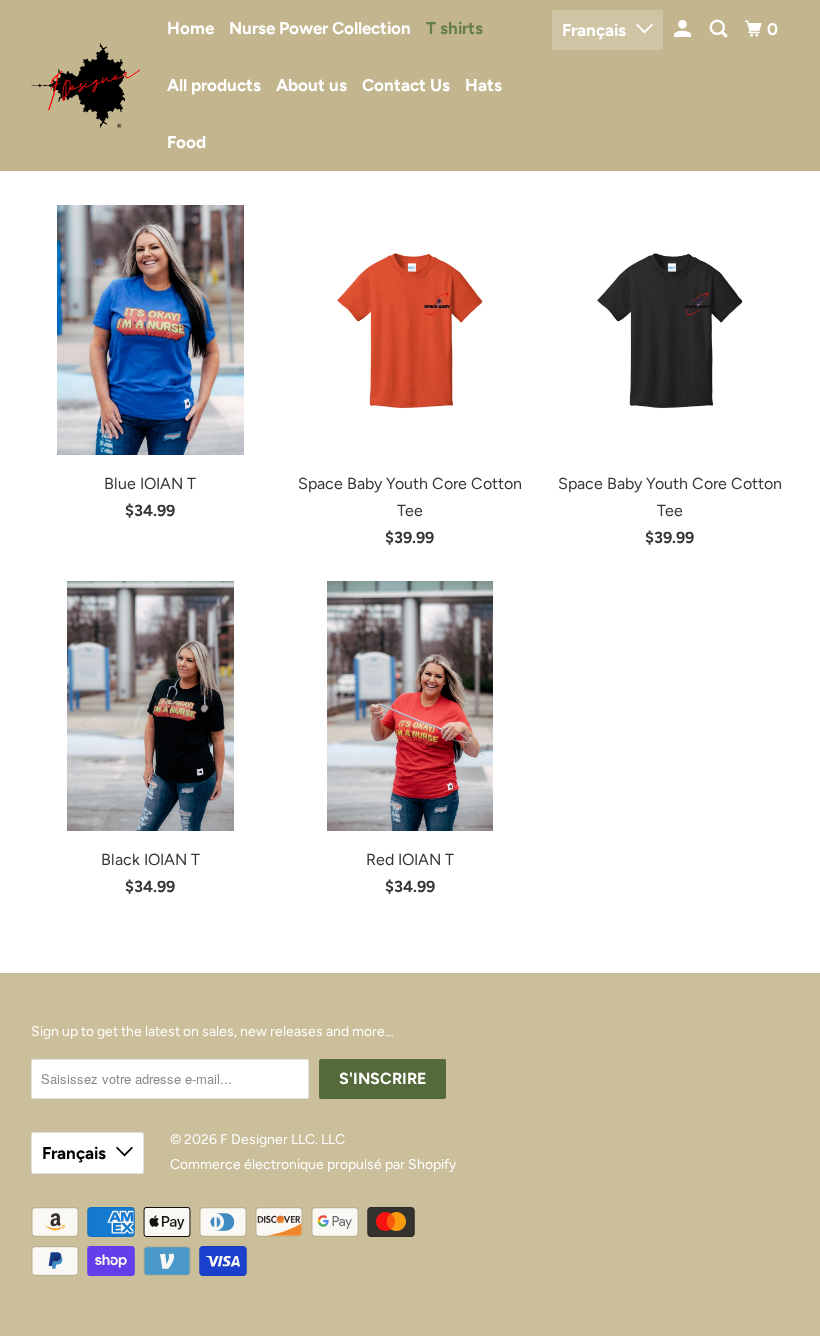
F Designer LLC (267, 1139)
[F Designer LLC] (86, 86)
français (594, 30)
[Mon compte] (684, 29)
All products (214, 85)
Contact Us (406, 85)
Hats (483, 85)
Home (190, 28)
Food (186, 142)
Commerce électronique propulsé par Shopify (313, 1164)
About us (311, 85)
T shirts (454, 28)
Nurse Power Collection (320, 28)
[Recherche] (720, 29)
